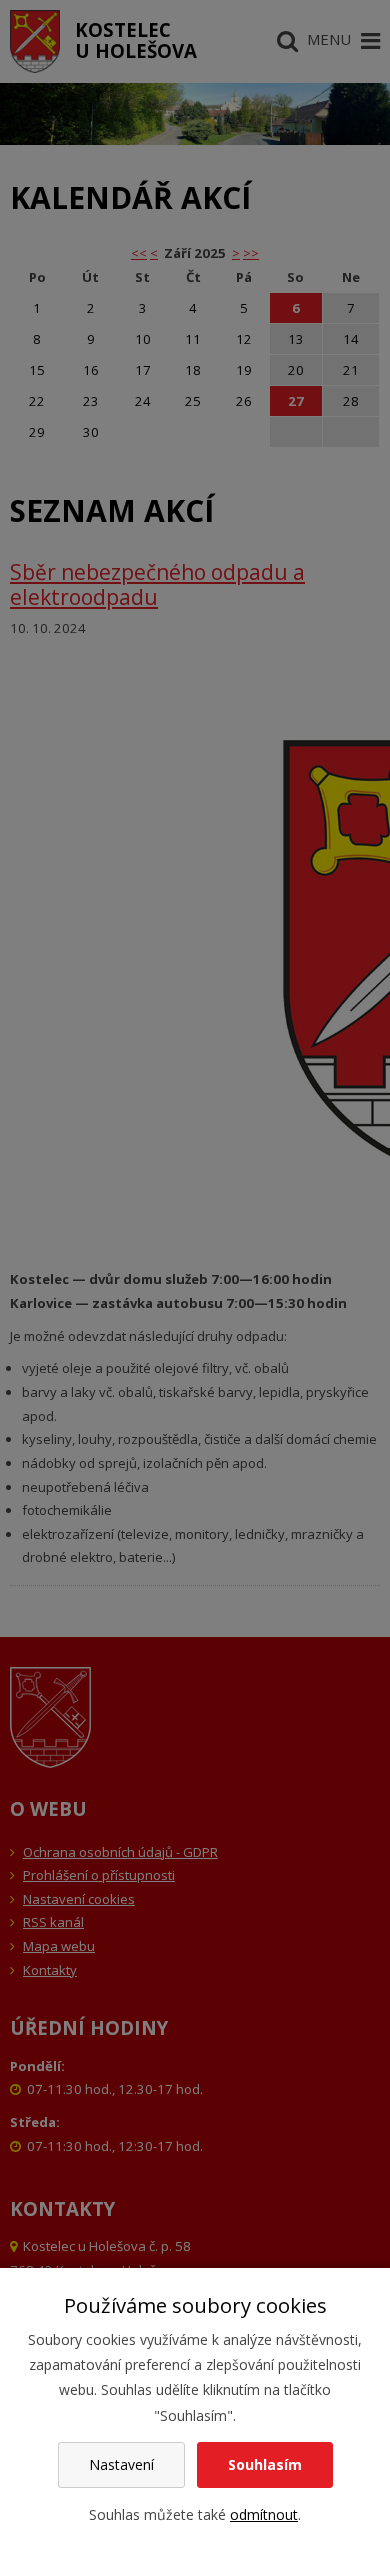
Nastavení (121, 2464)
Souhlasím (265, 2464)
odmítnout (264, 2514)
